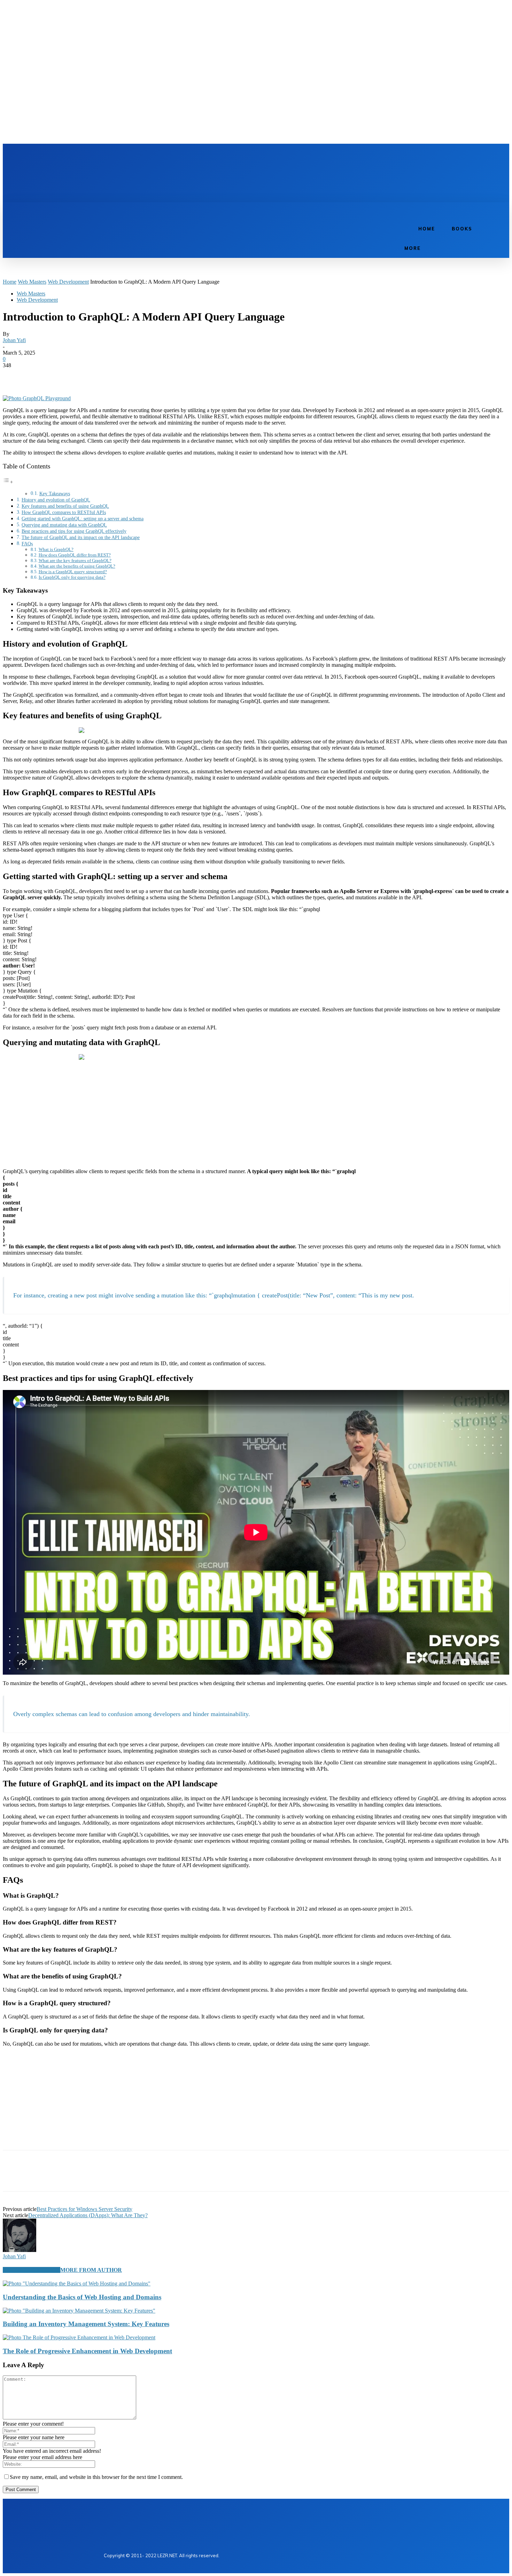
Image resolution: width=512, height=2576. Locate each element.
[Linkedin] (123, 157)
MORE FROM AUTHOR (91, 2270)
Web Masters (32, 282)
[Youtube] (147, 157)
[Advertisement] (234, 178)
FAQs (27, 544)
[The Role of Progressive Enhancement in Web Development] (79, 2337)
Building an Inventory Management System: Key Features (86, 2324)
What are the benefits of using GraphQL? (77, 566)
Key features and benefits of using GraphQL (65, 506)
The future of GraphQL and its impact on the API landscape (81, 537)
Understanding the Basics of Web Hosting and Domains (82, 2297)
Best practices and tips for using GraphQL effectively (74, 531)
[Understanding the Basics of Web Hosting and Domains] (77, 2283)
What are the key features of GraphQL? (75, 560)
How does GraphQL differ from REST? (75, 555)
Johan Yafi (14, 340)
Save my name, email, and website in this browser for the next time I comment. (96, 2477)
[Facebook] (111, 157)
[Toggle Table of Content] (8, 482)
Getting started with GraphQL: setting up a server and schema (83, 519)
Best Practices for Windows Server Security (84, 2209)
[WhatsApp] (90, 376)
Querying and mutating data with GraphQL (64, 525)
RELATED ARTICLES (32, 2270)
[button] (404, 210)
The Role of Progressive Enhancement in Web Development (87, 2351)
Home (10, 282)
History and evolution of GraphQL (56, 500)
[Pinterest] (64, 376)
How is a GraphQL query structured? (73, 572)
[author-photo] (20, 2250)
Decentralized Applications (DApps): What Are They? (88, 2215)
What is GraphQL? (56, 549)
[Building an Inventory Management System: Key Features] (79, 2311)
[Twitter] (135, 157)
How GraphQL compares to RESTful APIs (64, 512)
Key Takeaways (55, 494)
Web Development (68, 282)
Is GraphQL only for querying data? (72, 577)
